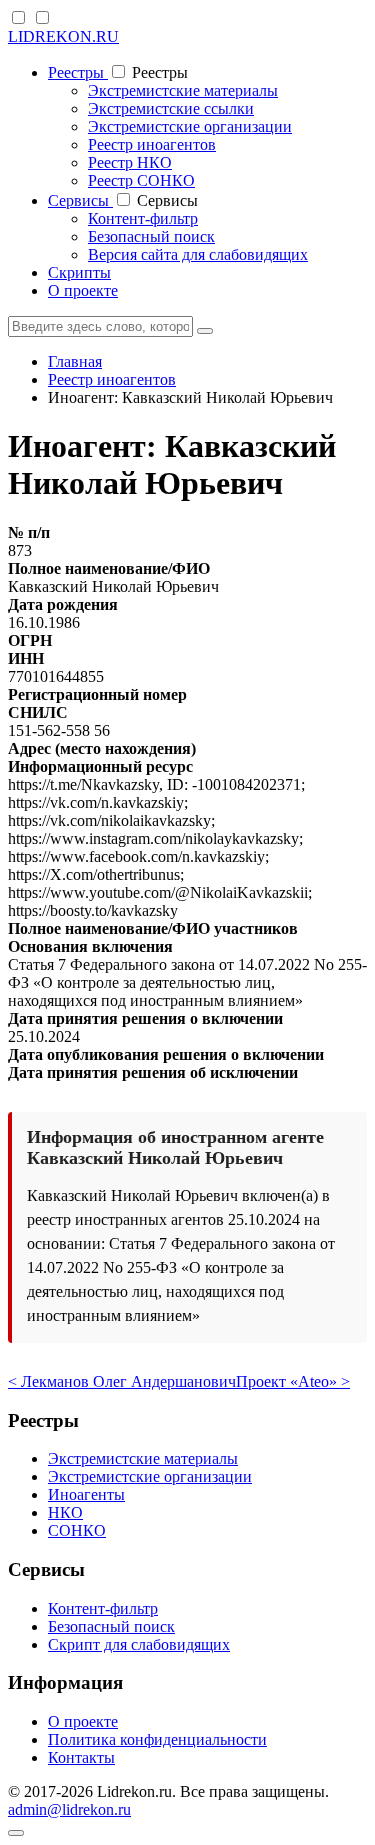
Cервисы (80, 200)
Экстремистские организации (190, 126)
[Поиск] (205, 331)
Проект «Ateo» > (293, 1381)
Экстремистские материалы (183, 90)
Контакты (81, 1757)
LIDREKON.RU (63, 36)
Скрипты (79, 272)
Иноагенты (86, 1494)
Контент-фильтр (143, 218)
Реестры (78, 72)
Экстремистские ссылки (171, 108)
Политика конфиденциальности (157, 1739)
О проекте (83, 290)
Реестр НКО (130, 162)
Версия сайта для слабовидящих (198, 254)
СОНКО (77, 1530)
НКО (65, 1512)
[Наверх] (16, 1833)
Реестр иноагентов (152, 144)
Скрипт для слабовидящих (139, 1644)
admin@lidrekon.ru (69, 1809)
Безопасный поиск (151, 236)
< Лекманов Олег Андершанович (122, 1381)
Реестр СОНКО (141, 180)
